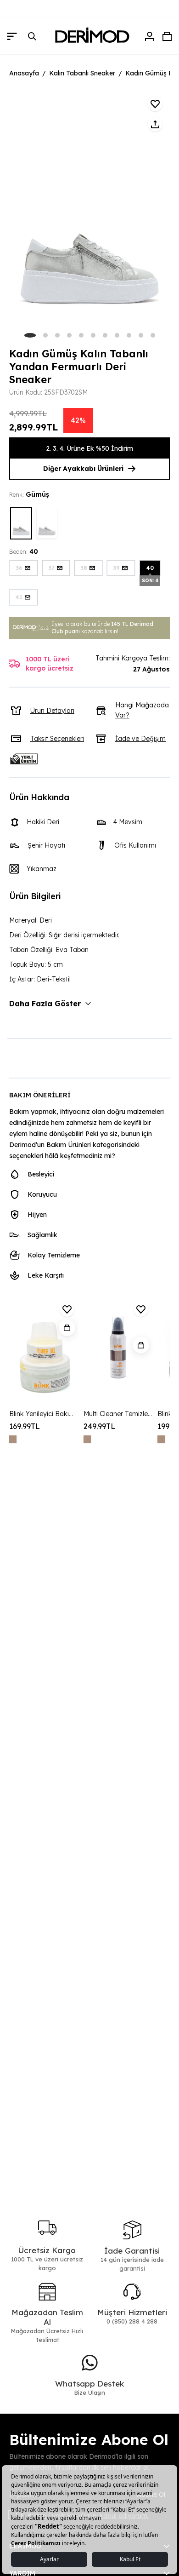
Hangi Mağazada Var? (142, 710)
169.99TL (25, 1426)
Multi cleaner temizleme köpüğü (118, 1414)
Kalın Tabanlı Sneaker (82, 73)
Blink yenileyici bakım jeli (44, 1414)
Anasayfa (24, 73)
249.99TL (99, 1426)
